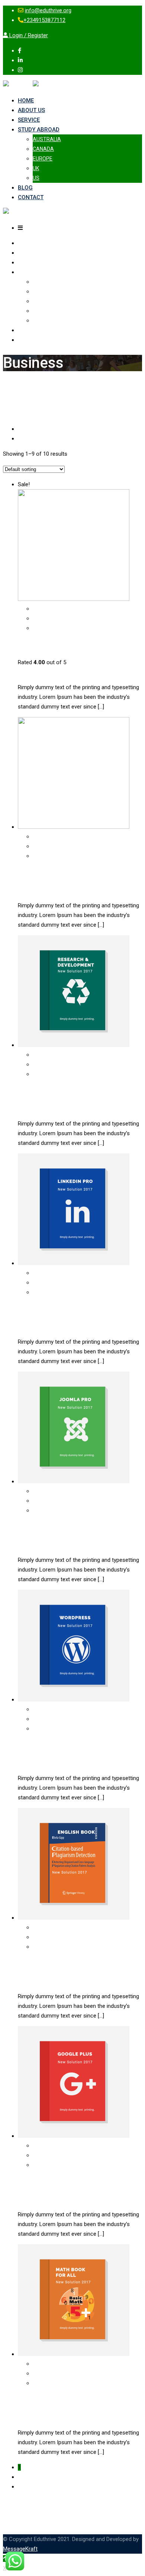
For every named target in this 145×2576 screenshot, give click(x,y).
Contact (31, 197)
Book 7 (29, 2182)
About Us (31, 110)
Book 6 (29, 1964)
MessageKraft (20, 2549)
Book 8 (29, 2400)
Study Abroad (39, 130)
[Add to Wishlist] (36, 628)
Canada (43, 149)
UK (36, 168)
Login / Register (28, 35)
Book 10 (31, 873)
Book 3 (29, 1309)
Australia (47, 139)
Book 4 (29, 1528)
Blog (25, 188)
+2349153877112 (44, 20)
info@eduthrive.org (48, 10)
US (36, 178)
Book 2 (29, 1091)
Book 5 (29, 1746)
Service (29, 120)
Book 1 (29, 645)
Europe (43, 159)
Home (26, 101)
